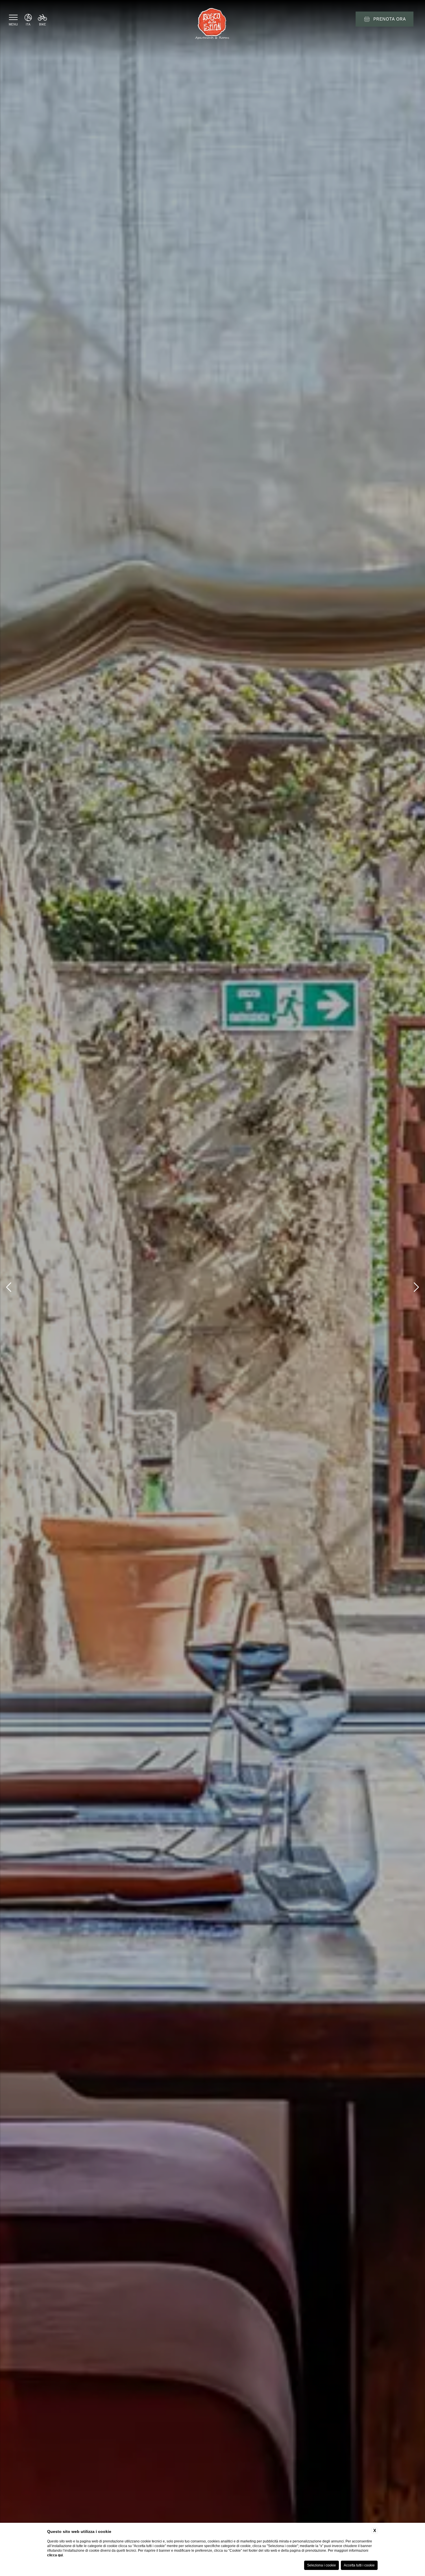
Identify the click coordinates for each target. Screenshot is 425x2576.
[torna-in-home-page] (212, 25)
